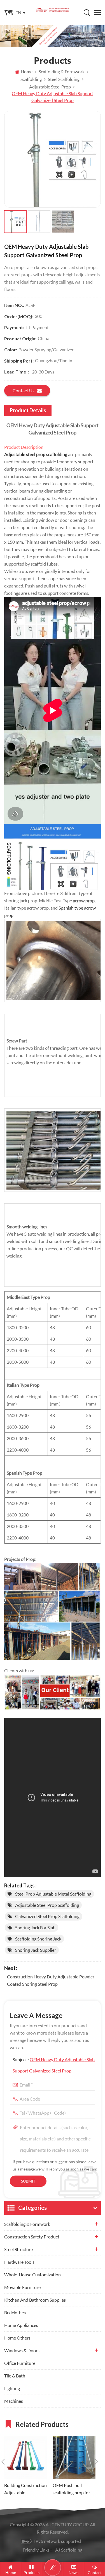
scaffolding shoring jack (38, 1939)
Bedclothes (15, 2312)
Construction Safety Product (32, 2237)
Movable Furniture (22, 2287)
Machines (14, 2401)
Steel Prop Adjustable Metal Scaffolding (53, 1894)
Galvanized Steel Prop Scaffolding (47, 1916)
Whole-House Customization (32, 2275)
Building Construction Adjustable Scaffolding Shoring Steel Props (25, 2489)
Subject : (54, 2065)
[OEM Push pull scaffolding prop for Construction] (74, 2457)
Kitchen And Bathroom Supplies (35, 2300)
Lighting (12, 2388)
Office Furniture (20, 2363)
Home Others (17, 2338)
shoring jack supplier (36, 1950)
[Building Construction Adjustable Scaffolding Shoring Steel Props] (26, 2457)
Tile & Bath (15, 2376)
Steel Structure (18, 2249)
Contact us (24, 390)
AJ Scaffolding (69, 2550)
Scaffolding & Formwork (27, 2224)
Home (27, 71)
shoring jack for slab (35, 1927)
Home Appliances (21, 2325)
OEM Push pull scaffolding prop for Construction (71, 2489)
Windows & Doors (22, 2350)
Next (96, 2462)
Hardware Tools (19, 2262)
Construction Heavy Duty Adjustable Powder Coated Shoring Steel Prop (51, 1980)
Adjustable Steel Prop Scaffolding (47, 1905)
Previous (3, 2462)
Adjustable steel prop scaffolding (36, 454)
